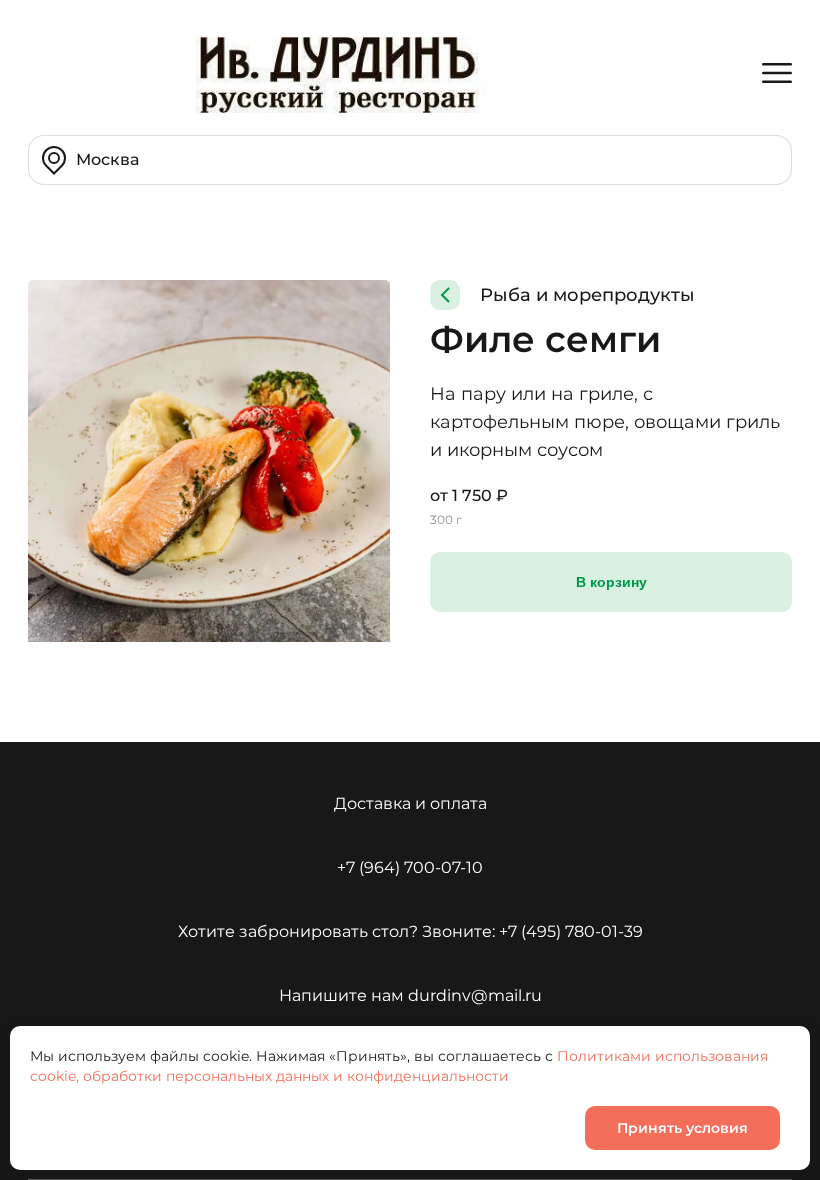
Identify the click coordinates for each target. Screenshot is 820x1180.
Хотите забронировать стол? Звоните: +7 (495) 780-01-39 (410, 931)
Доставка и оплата (410, 803)
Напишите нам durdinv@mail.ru (410, 995)
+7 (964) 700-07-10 (410, 867)
